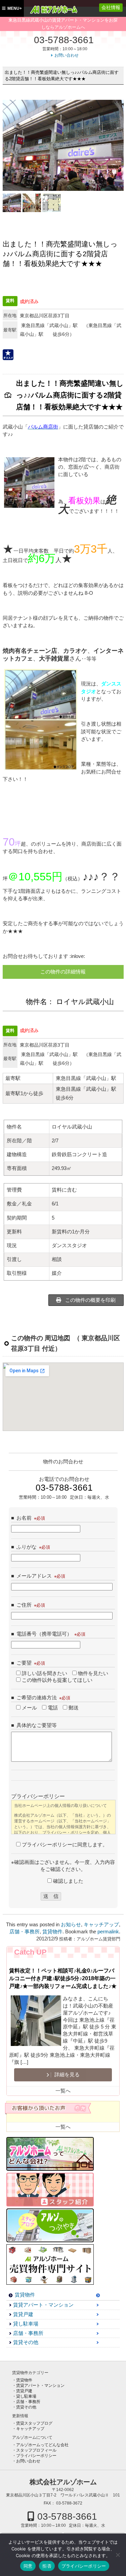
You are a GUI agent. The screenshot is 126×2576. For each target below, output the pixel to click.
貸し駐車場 (26, 2324)
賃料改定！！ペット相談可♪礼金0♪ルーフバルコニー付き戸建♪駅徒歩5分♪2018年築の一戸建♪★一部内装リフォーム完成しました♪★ (63, 1978)
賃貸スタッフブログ (34, 2423)
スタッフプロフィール (36, 2450)
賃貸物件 (52, 1932)
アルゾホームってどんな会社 (42, 2445)
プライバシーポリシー (36, 2456)
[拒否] (118, 2555)
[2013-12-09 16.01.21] (12, 203)
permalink (108, 1932)
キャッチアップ (101, 1925)
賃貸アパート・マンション (43, 2305)
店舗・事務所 (25, 1932)
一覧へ (63, 2091)
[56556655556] (52, 203)
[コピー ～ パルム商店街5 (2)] (32, 203)
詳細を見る (66, 2075)
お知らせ (71, 1925)
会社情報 (111, 7)
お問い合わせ (67, 55)
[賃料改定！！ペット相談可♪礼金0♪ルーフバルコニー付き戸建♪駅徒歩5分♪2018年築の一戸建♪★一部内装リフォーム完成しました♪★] (36, 2022)
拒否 (47, 2566)
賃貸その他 (26, 2342)
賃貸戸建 (23, 2314)
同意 (28, 2566)
